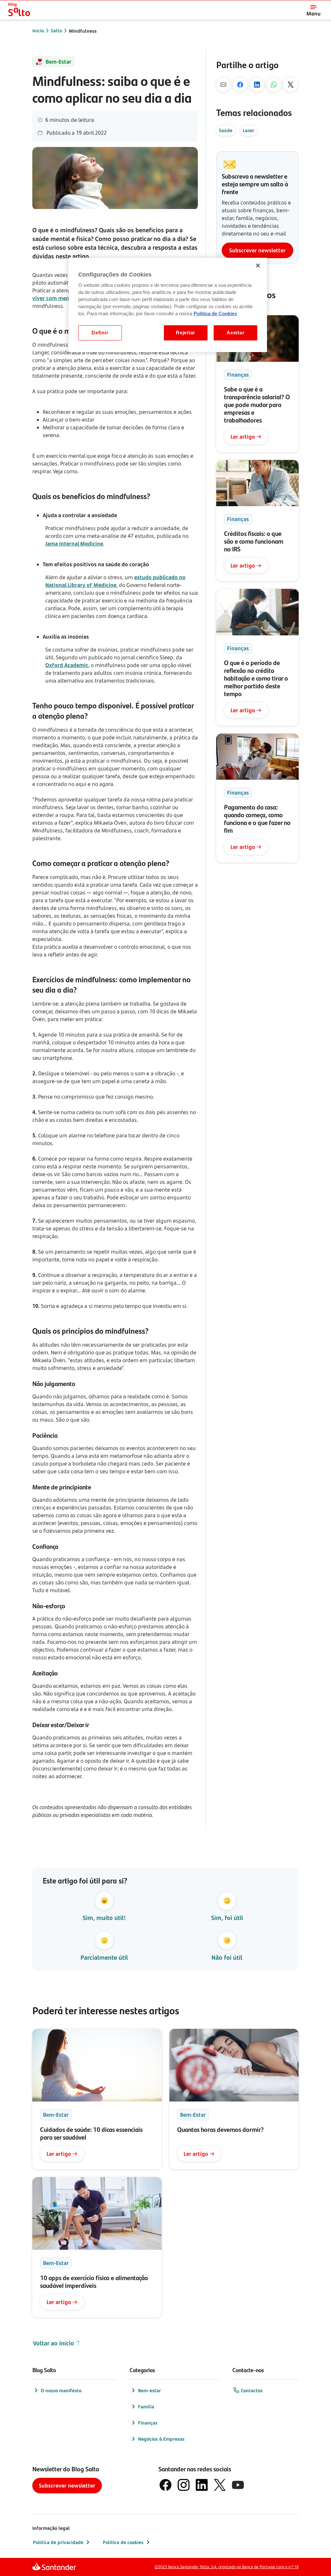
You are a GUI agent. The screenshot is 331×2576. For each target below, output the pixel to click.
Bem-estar (149, 2390)
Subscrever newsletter (257, 250)
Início (38, 31)
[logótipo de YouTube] (238, 2485)
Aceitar (235, 333)
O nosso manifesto (61, 2390)
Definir (100, 333)
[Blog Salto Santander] (19, 10)
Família (146, 2407)
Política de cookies (123, 2542)
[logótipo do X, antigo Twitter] (220, 2485)
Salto (56, 31)
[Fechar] (258, 266)
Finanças (148, 2423)
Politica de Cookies (215, 314)
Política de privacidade (58, 2542)
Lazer (249, 130)
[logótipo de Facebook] (165, 2485)
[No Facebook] (240, 85)
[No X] (291, 85)
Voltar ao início (53, 2343)
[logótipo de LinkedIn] (202, 2485)
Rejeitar (186, 333)
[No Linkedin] (257, 85)
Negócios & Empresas (161, 2439)
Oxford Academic (67, 665)
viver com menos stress (62, 298)
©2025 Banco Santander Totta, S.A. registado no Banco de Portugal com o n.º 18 (227, 2567)
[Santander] (54, 2567)
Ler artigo (243, 437)
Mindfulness (83, 31)
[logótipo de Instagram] (184, 2485)
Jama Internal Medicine (74, 544)
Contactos (252, 2390)
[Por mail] (223, 85)
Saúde (226, 130)
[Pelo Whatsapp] (274, 85)
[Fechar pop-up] (315, 2461)
